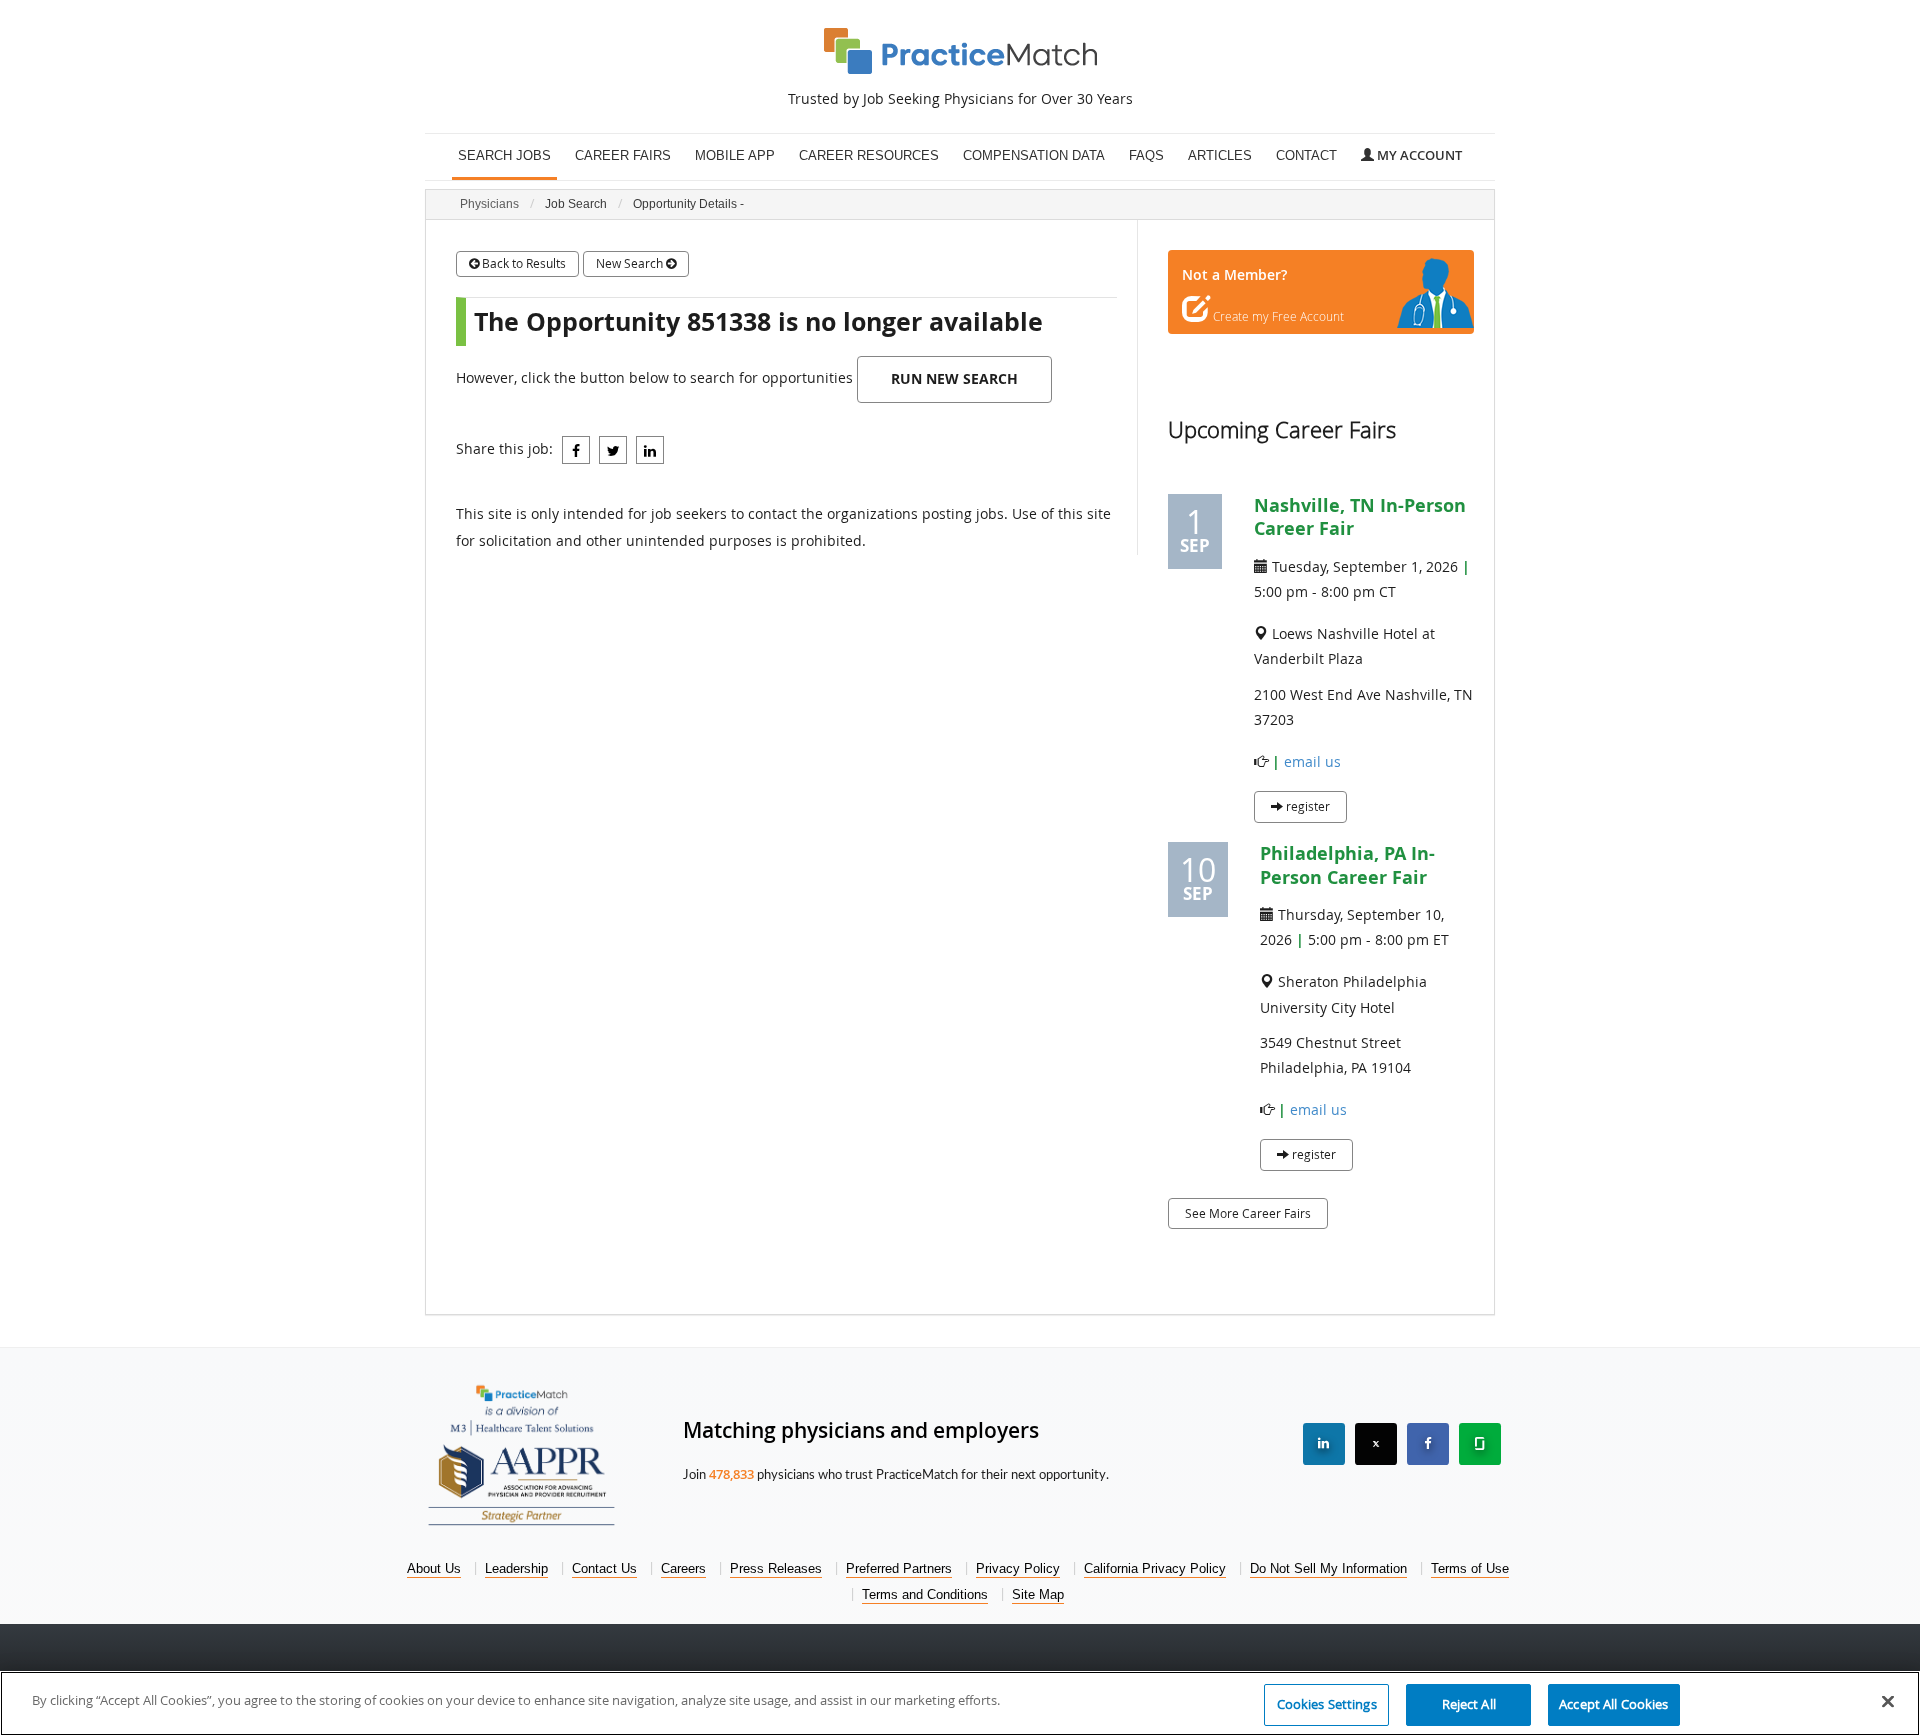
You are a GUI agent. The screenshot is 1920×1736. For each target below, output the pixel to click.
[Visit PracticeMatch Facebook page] (1428, 1444)
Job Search (576, 204)
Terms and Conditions (925, 1594)
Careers (683, 1568)
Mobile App (735, 156)
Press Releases (776, 1568)
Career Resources (869, 156)
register (1306, 806)
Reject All (1469, 1704)
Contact (1306, 156)
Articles (1220, 156)
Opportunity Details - (688, 204)
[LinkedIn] (650, 450)
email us (1312, 761)
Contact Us (604, 1568)
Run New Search (954, 378)
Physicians (489, 204)
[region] (960, 1703)
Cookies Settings (1327, 1704)
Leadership (516, 1568)
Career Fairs (623, 156)
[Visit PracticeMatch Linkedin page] (1324, 1444)
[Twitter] (613, 450)
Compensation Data (1034, 156)
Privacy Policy (1018, 1568)
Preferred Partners (899, 1568)
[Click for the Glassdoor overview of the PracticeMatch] (1480, 1444)
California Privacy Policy (1155, 1568)
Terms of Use (1470, 1568)
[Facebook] (576, 450)
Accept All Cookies (1613, 1704)
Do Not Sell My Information (1328, 1568)
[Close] (1888, 1701)
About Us (434, 1568)
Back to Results (522, 263)
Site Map (1038, 1594)
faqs (1146, 156)
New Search (631, 263)
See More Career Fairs (1248, 1213)
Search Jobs (504, 156)
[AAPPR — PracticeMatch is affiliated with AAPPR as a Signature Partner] (521, 1480)
